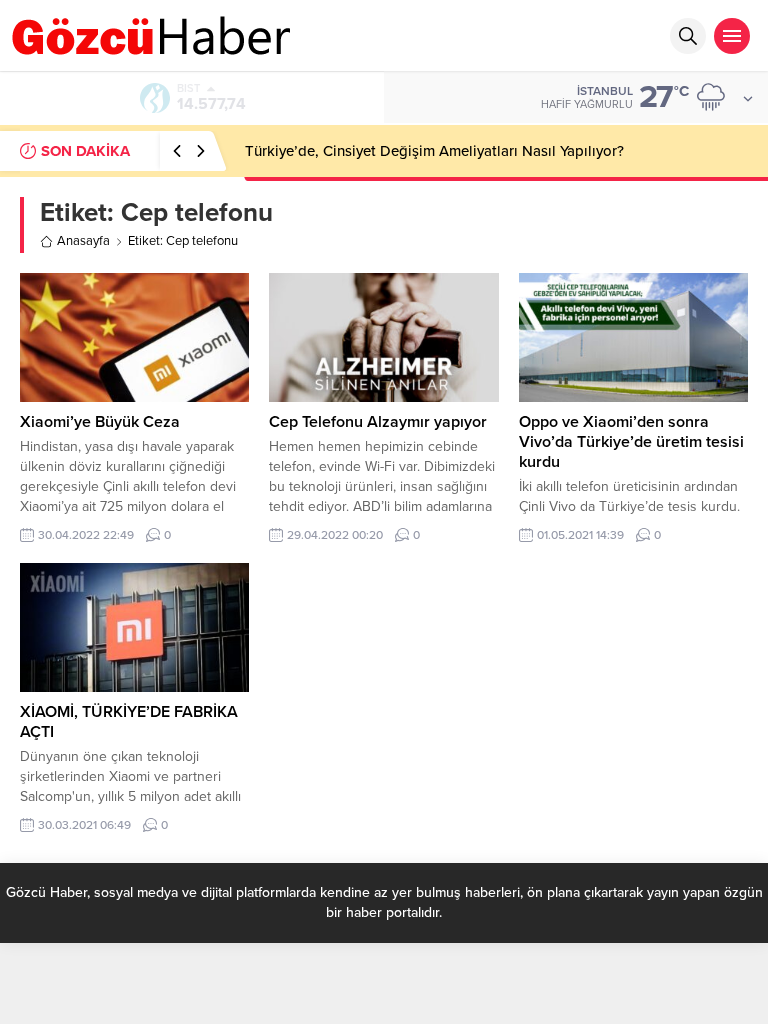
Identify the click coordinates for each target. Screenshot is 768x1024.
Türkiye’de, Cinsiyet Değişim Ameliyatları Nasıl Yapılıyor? (434, 151)
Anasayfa (83, 241)
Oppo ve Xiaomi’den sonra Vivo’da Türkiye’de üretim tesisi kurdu (631, 442)
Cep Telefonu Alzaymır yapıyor (378, 422)
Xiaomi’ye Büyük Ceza (100, 422)
